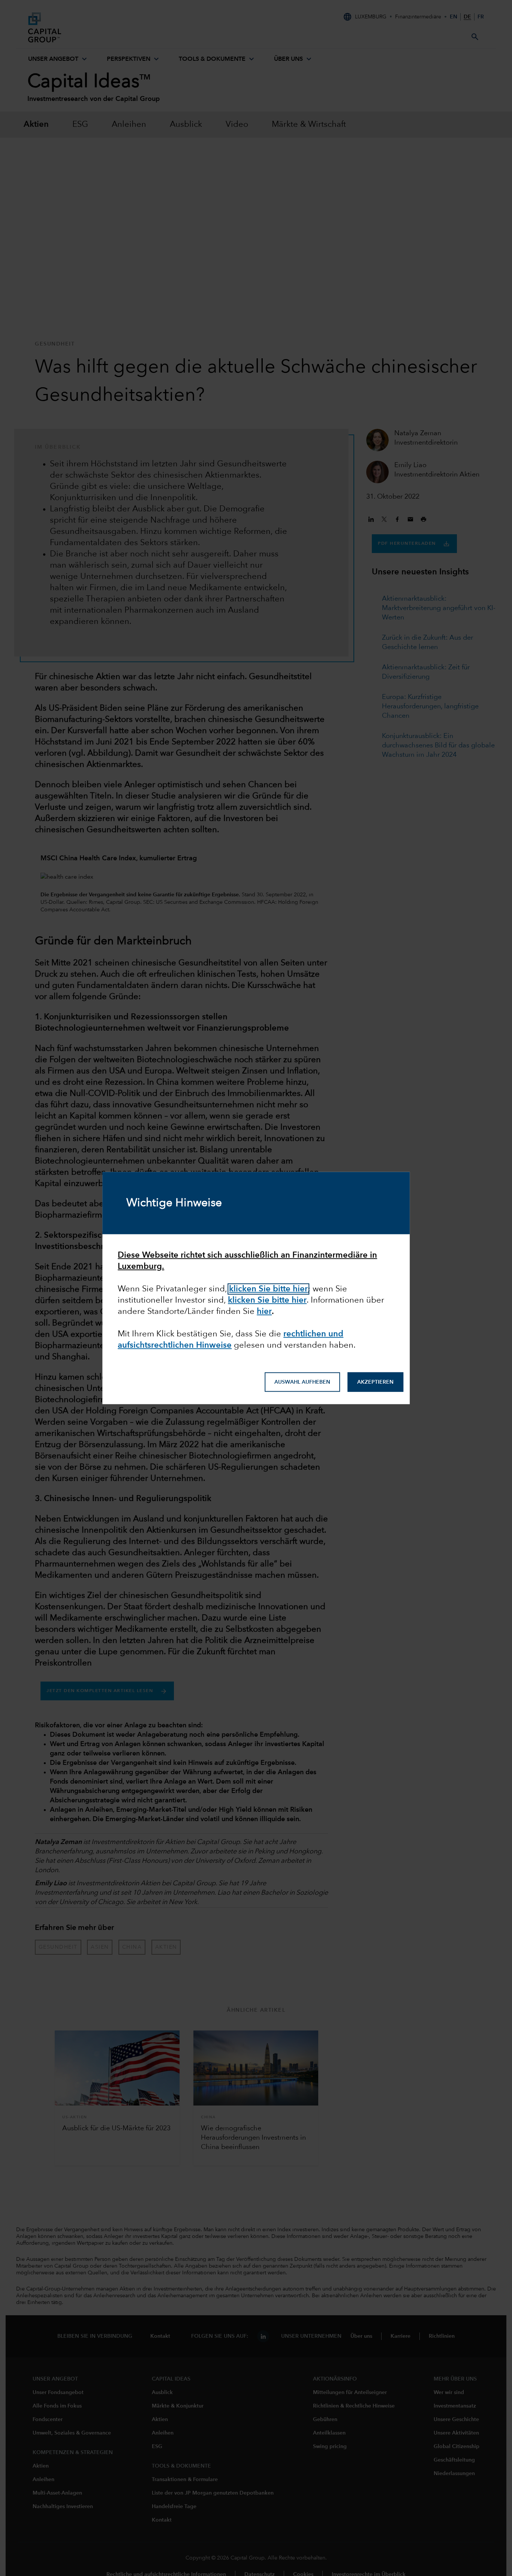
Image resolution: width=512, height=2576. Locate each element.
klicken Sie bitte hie (266, 1300)
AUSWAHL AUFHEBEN (302, 1382)
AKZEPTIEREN (375, 1382)
